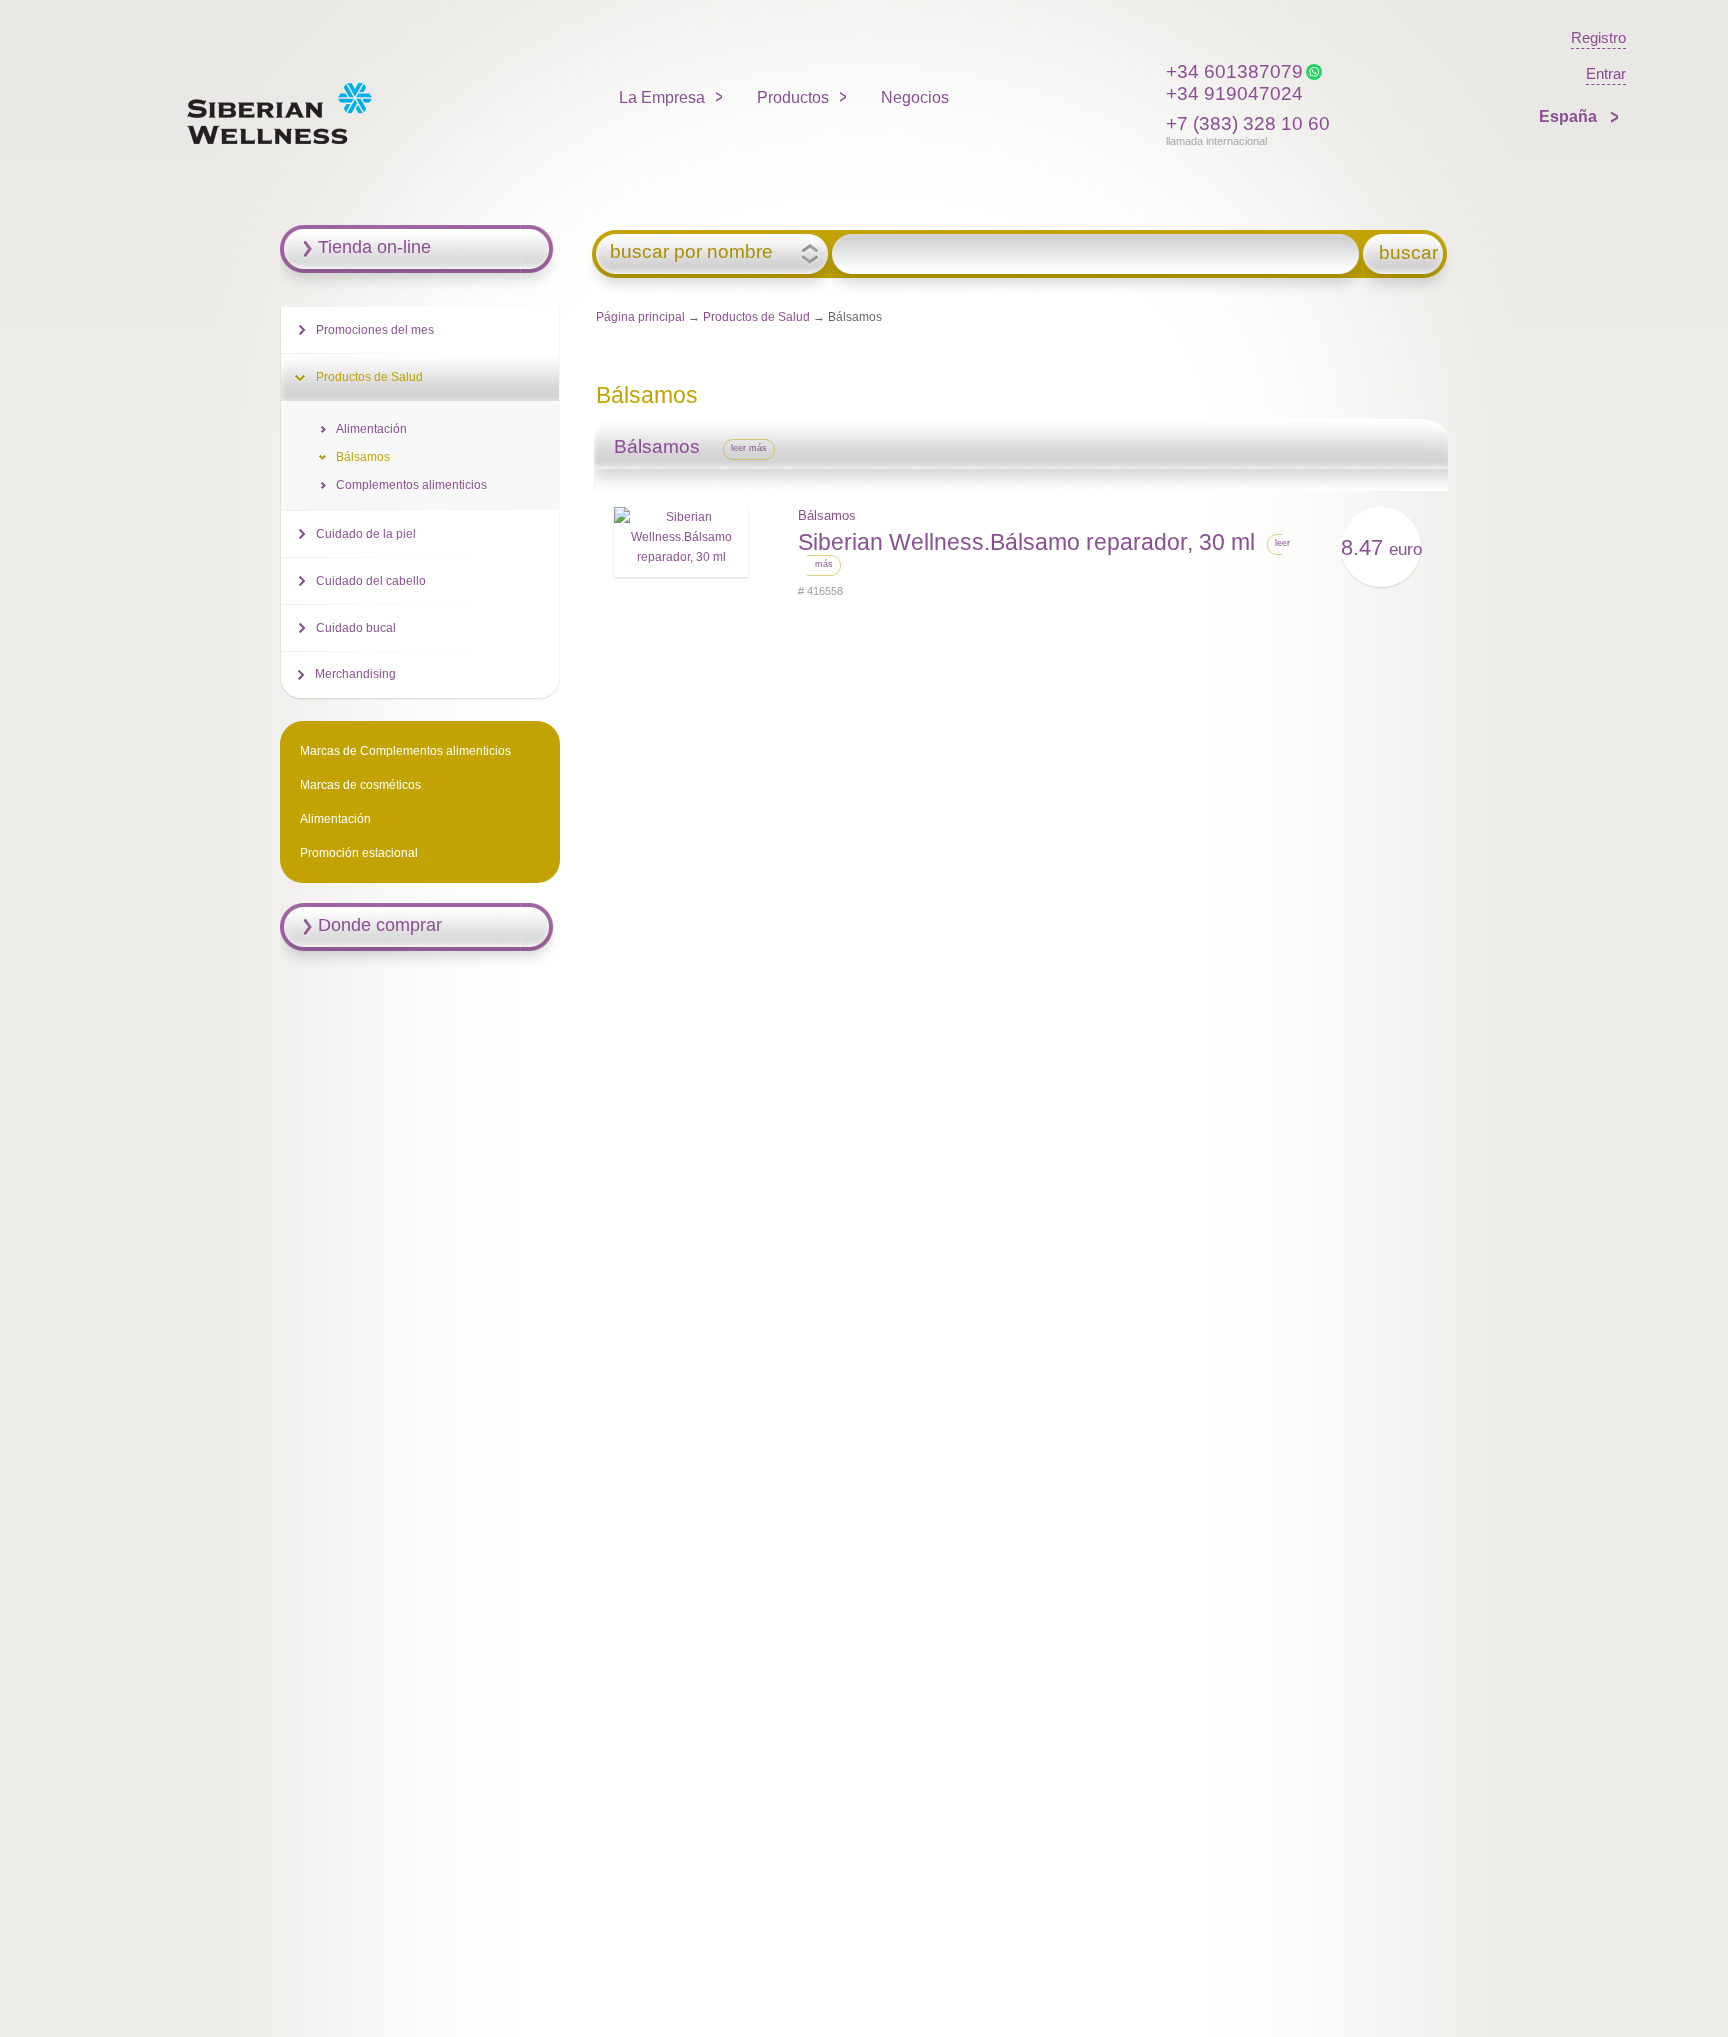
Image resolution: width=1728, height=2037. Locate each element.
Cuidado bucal (356, 628)
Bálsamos (827, 515)
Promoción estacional (359, 853)
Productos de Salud (756, 317)
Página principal (640, 317)
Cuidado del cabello (371, 581)
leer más (749, 448)
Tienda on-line (374, 247)
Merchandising (355, 674)
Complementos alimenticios (411, 485)
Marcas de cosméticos (360, 785)
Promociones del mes (375, 330)
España (1570, 116)
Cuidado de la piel (366, 534)
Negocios (915, 97)
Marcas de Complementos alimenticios (405, 751)
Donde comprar (380, 925)
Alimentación (371, 429)
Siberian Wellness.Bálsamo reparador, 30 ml (1026, 542)
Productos (793, 97)
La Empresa (662, 97)
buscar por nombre (691, 252)
